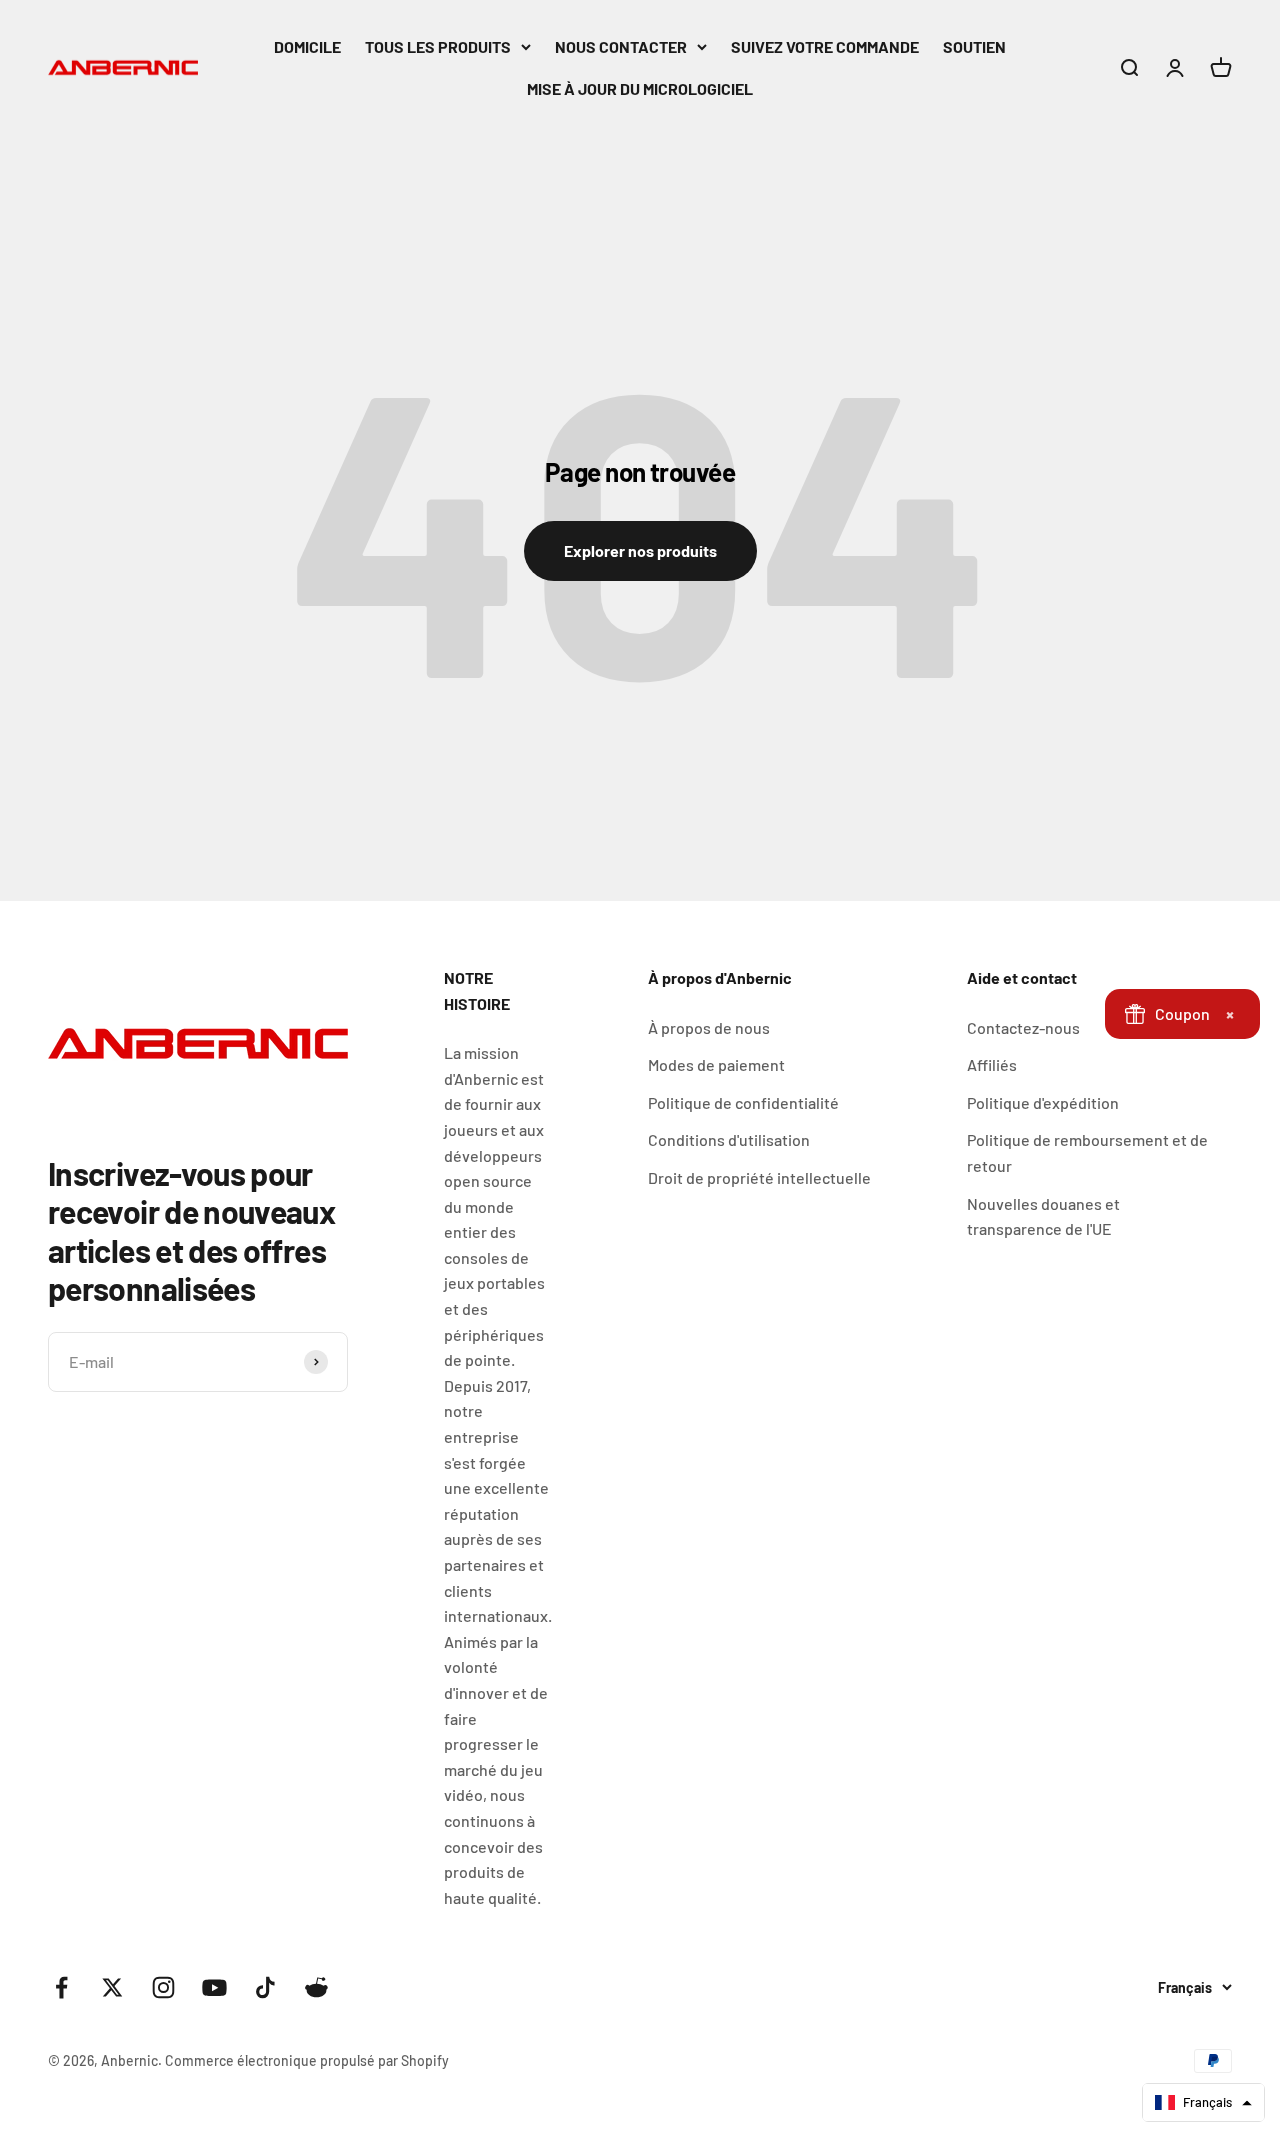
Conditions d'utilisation (729, 1139)
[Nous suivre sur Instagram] (163, 1987)
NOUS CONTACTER (621, 46)
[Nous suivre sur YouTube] (214, 1987)
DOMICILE (307, 46)
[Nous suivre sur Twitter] (112, 1987)
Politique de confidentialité (743, 1102)
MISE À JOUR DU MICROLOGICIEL (640, 88)
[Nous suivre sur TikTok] (265, 1987)
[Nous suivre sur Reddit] (316, 1987)
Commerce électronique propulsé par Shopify (307, 2060)
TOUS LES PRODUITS (438, 46)
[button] (1203, 2102)
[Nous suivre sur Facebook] (61, 1987)
